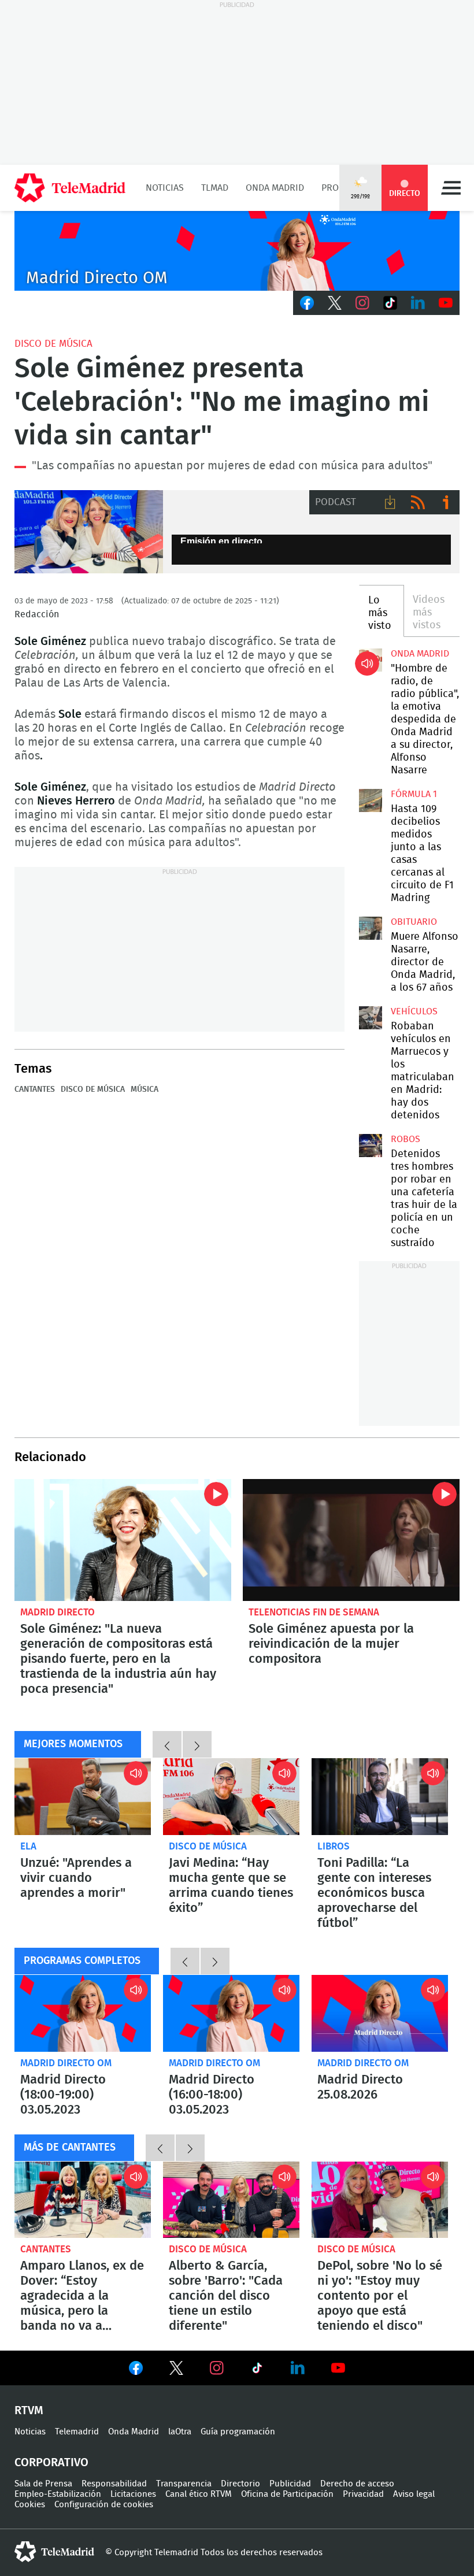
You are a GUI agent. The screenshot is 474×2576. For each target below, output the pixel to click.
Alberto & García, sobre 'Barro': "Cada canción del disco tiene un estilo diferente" (231, 2200)
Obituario (414, 922)
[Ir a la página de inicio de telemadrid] (70, 188)
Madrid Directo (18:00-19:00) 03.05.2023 (83, 2013)
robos (406, 1139)
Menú (451, 188)
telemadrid (54, 2552)
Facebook (307, 303)
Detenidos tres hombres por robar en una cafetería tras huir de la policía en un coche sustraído (371, 1146)
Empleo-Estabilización (58, 2494)
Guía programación (238, 2432)
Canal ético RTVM (199, 2494)
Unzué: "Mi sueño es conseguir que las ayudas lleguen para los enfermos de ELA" (83, 1797)
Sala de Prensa (43, 2484)
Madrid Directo (58, 1612)
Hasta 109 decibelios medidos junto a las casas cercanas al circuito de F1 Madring (371, 800)
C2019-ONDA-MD (237, 251)
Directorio (240, 2484)
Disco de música (53, 344)
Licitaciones (133, 2494)
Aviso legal (414, 2494)
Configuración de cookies (104, 2505)
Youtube (446, 303)
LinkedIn (418, 303)
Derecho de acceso (357, 2484)
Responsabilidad (114, 2484)
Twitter (335, 303)
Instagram (362, 303)
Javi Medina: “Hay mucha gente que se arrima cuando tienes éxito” (231, 1797)
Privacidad (363, 2494)
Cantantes (35, 1089)
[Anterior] (167, 1744)
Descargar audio (390, 502)
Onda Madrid (275, 188)
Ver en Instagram (217, 2368)
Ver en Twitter (176, 2370)
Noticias (165, 188)
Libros (334, 1846)
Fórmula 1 (414, 794)
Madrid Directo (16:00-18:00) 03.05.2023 (231, 2013)
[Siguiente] (197, 1744)
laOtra (180, 2432)
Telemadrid (77, 2432)
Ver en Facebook (136, 2370)
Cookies (30, 2505)
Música (145, 1089)
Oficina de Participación (287, 2494)
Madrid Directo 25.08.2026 (380, 2013)
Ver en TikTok (257, 2370)
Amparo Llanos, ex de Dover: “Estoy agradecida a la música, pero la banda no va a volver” (83, 2200)
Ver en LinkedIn (298, 2368)
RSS (418, 502)
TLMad (215, 188)
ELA (28, 1846)
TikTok (390, 303)
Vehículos (414, 1011)
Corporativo (51, 2463)
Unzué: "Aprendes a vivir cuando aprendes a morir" (76, 1878)
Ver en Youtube (338, 2368)
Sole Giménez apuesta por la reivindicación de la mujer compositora (351, 1540)
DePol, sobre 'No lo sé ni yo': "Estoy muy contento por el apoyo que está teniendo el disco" (380, 2200)
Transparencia (184, 2484)
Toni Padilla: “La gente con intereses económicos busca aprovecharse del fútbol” (380, 1797)
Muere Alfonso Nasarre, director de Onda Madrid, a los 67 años (371, 928)
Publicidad (290, 2484)
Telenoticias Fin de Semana (314, 1612)
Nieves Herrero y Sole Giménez (89, 532)
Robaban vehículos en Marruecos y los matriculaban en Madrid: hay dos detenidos (371, 1018)
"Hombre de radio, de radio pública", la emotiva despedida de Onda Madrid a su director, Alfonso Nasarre (371, 660)
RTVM (29, 2411)
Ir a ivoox (446, 502)
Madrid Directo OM (66, 2063)
